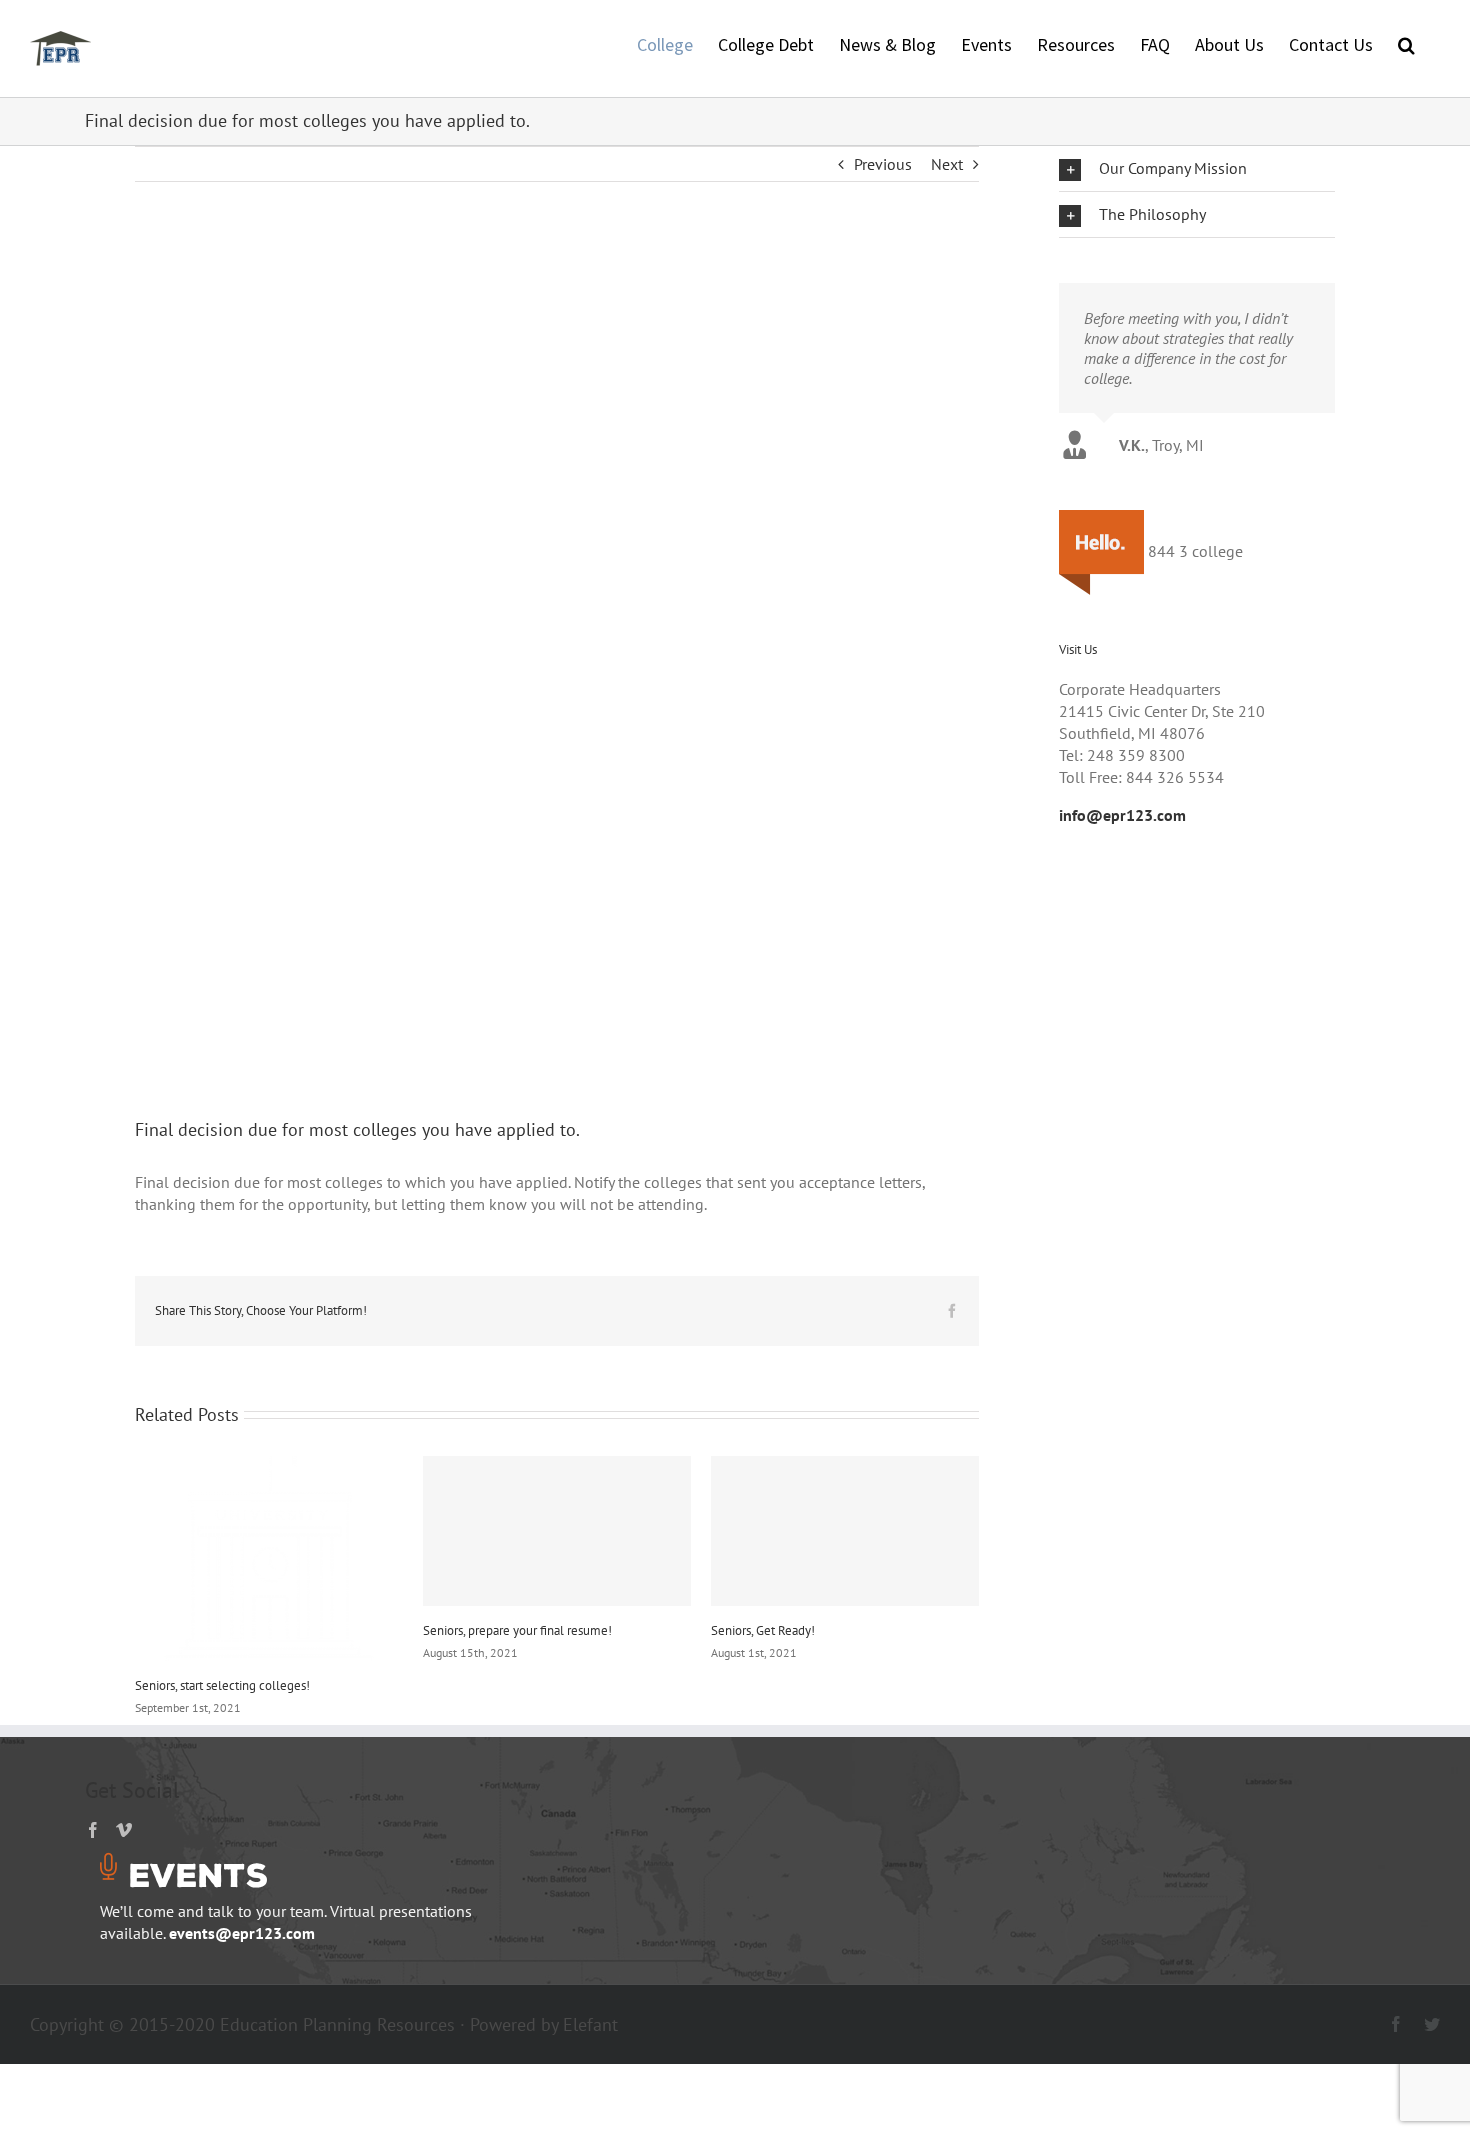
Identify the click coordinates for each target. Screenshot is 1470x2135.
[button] (1406, 43)
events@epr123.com (242, 1933)
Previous (883, 164)
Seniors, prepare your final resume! (517, 1630)
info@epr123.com (1122, 815)
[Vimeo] (124, 1830)
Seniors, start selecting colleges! (222, 1685)
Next (947, 164)
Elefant (590, 2024)
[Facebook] (93, 1830)
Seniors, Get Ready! (763, 1630)
